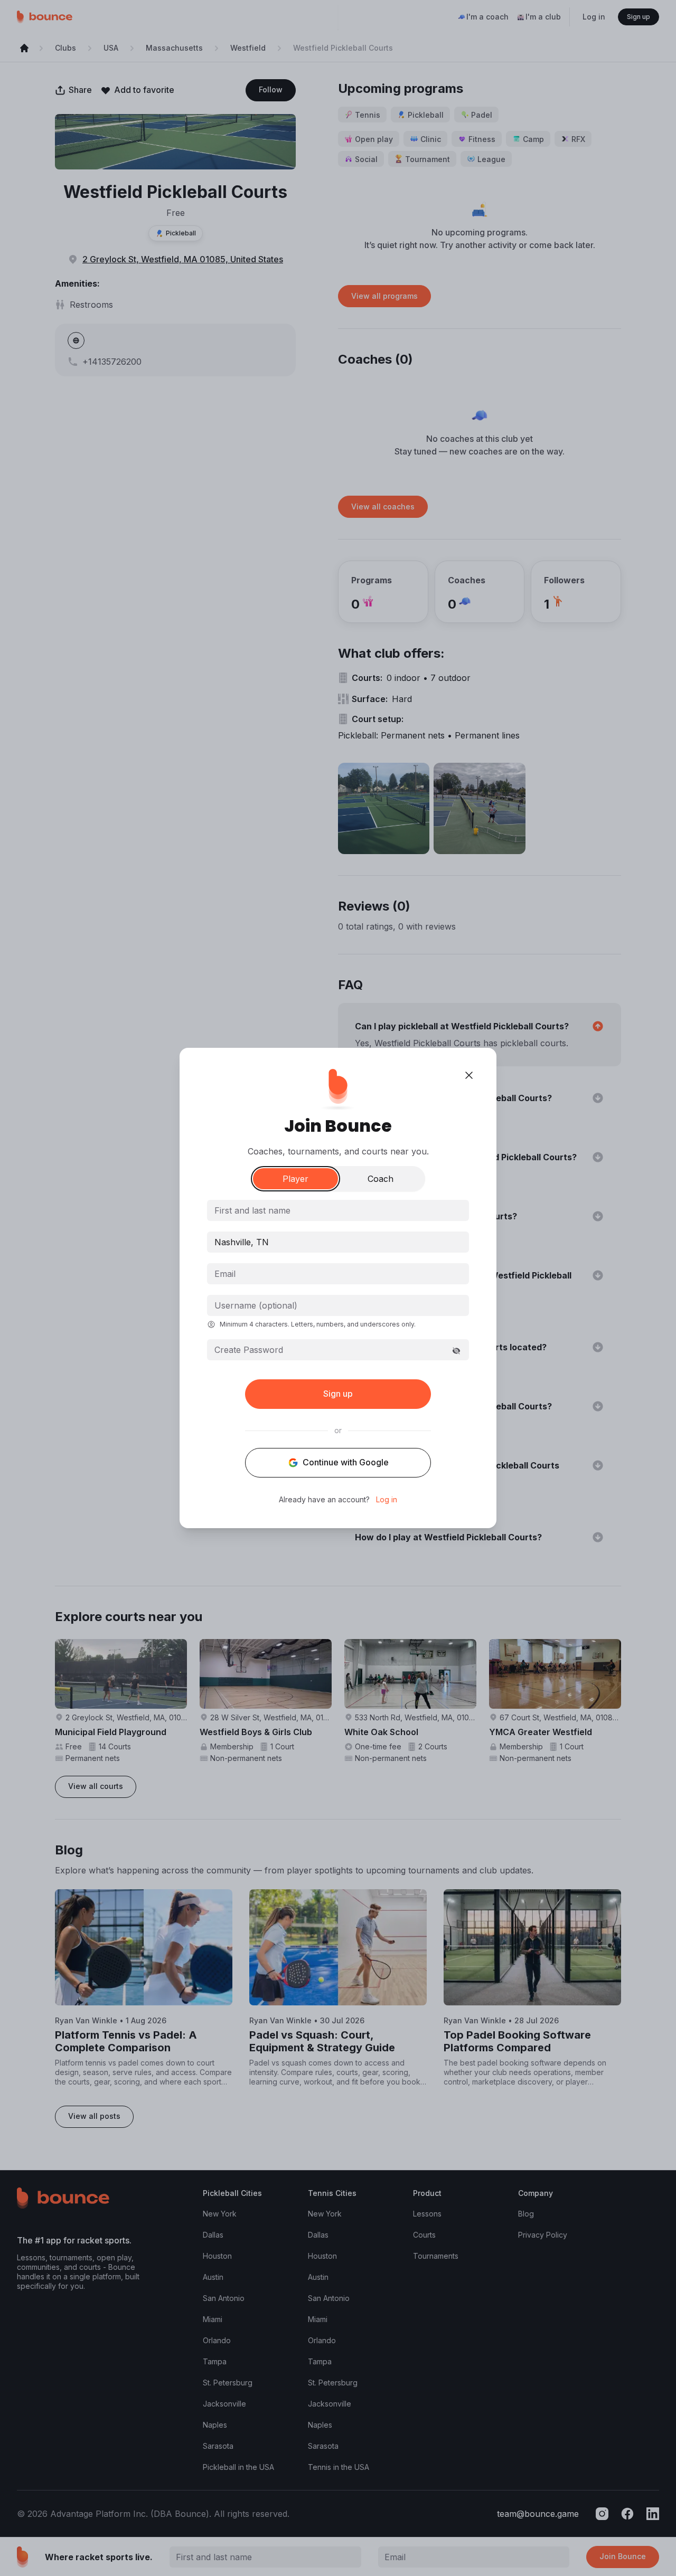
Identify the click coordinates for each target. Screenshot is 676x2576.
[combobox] (338, 1242)
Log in (387, 1500)
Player (295, 1179)
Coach (381, 1179)
